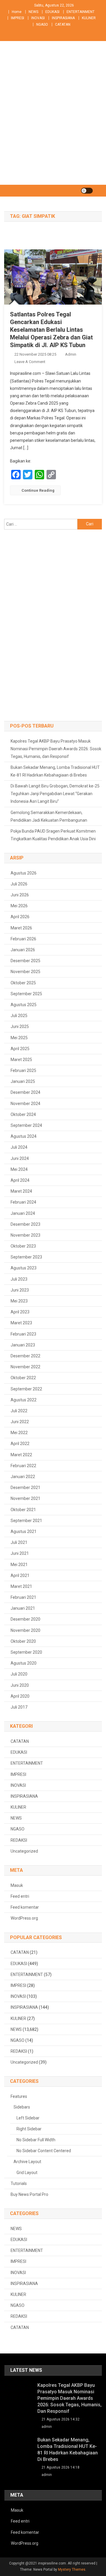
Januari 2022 (23, 1477)
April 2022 (20, 1444)
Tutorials (19, 2183)
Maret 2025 (21, 1060)
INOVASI (38, 18)
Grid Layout (27, 2173)
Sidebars (22, 2107)
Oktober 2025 (23, 983)
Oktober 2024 (23, 1114)
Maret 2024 (21, 1191)
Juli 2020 (19, 1674)
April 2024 (20, 1180)
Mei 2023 (19, 1301)
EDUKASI (52, 12)
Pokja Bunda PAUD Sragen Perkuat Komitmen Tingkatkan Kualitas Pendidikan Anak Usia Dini (53, 835)
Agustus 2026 (24, 873)
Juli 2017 (19, 1707)
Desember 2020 (25, 1619)
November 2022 (25, 1367)
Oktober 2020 (23, 1641)
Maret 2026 (21, 928)
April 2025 (20, 1049)
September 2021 (26, 1521)
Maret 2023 (21, 1323)
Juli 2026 (19, 884)
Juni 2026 (20, 895)
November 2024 (25, 1104)
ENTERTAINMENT (81, 12)
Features (19, 2096)
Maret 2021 (21, 1586)
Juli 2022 (19, 1411)
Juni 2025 (20, 1027)
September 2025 (26, 994)
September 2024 (26, 1125)
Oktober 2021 (23, 1510)
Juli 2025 (19, 1016)
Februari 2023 (23, 1334)
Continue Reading (38, 490)
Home (17, 12)
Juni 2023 (20, 1290)
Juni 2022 (20, 1422)
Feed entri (20, 1896)
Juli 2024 (19, 1147)
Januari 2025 (23, 1081)
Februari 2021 (23, 1597)
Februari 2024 (23, 1202)
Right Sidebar (29, 2129)
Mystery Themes (72, 2570)
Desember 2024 (25, 1092)
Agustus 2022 (24, 1400)
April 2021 (20, 1575)
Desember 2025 (25, 961)
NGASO (42, 24)
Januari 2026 (23, 950)
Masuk (17, 1885)
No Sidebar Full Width (36, 2140)
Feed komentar (25, 1907)
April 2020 (20, 1696)
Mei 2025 (19, 1038)
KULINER (89, 18)
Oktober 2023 (23, 1246)
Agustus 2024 (24, 1136)
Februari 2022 (23, 1466)
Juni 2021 (20, 1553)
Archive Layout (27, 2162)
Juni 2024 (20, 1158)
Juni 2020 (20, 1685)
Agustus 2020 (24, 1663)
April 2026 (20, 917)
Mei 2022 (19, 1433)
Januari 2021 (23, 1608)
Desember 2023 (25, 1224)
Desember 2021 (25, 1488)
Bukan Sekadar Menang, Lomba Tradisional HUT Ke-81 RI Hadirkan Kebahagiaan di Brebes (55, 771)
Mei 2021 (19, 1565)
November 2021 (25, 1498)
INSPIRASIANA (63, 18)
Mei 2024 (19, 1169)
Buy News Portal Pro (29, 2194)
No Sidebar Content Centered (44, 2151)
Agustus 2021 (24, 1531)
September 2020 (26, 1652)
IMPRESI (18, 18)
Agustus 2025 (24, 1005)
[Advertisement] (53, 129)
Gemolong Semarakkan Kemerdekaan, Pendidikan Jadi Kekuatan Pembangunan (49, 816)
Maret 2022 (21, 1455)
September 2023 (26, 1257)
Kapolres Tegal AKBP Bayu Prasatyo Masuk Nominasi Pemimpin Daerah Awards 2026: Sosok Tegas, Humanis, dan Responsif (56, 749)
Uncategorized (24, 1851)
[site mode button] (87, 191)
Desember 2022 (25, 1356)
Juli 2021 (19, 1542)
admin (71, 354)
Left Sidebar (28, 2118)
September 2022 (26, 1389)
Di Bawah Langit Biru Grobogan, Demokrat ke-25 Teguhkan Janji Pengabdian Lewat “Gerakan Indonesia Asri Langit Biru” (55, 794)
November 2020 (25, 1630)
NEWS (33, 12)
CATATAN (63, 24)
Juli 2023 (19, 1279)
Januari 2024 (23, 1213)
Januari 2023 (23, 1345)
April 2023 (20, 1312)
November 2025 (25, 972)
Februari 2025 (23, 1070)
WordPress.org (24, 1918)
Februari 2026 (23, 939)
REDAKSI (19, 1840)
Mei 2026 (19, 906)
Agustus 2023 (24, 1268)
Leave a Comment (30, 362)
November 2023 (25, 1235)
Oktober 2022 (23, 1378)
